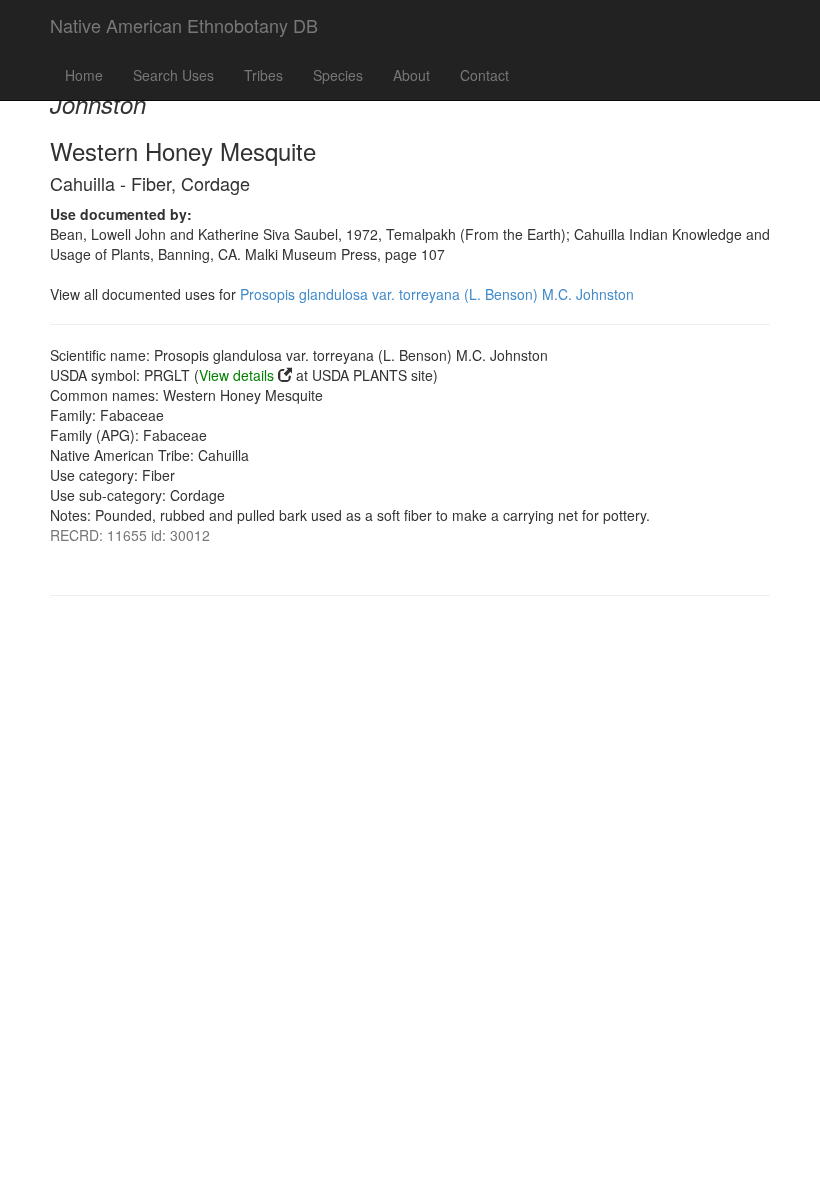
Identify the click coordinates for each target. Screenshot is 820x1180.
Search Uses (173, 75)
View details (236, 375)
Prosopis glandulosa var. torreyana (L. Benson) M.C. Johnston (437, 294)
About (411, 75)
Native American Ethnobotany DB (184, 25)
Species (338, 75)
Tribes (263, 75)
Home (84, 75)
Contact (484, 75)
